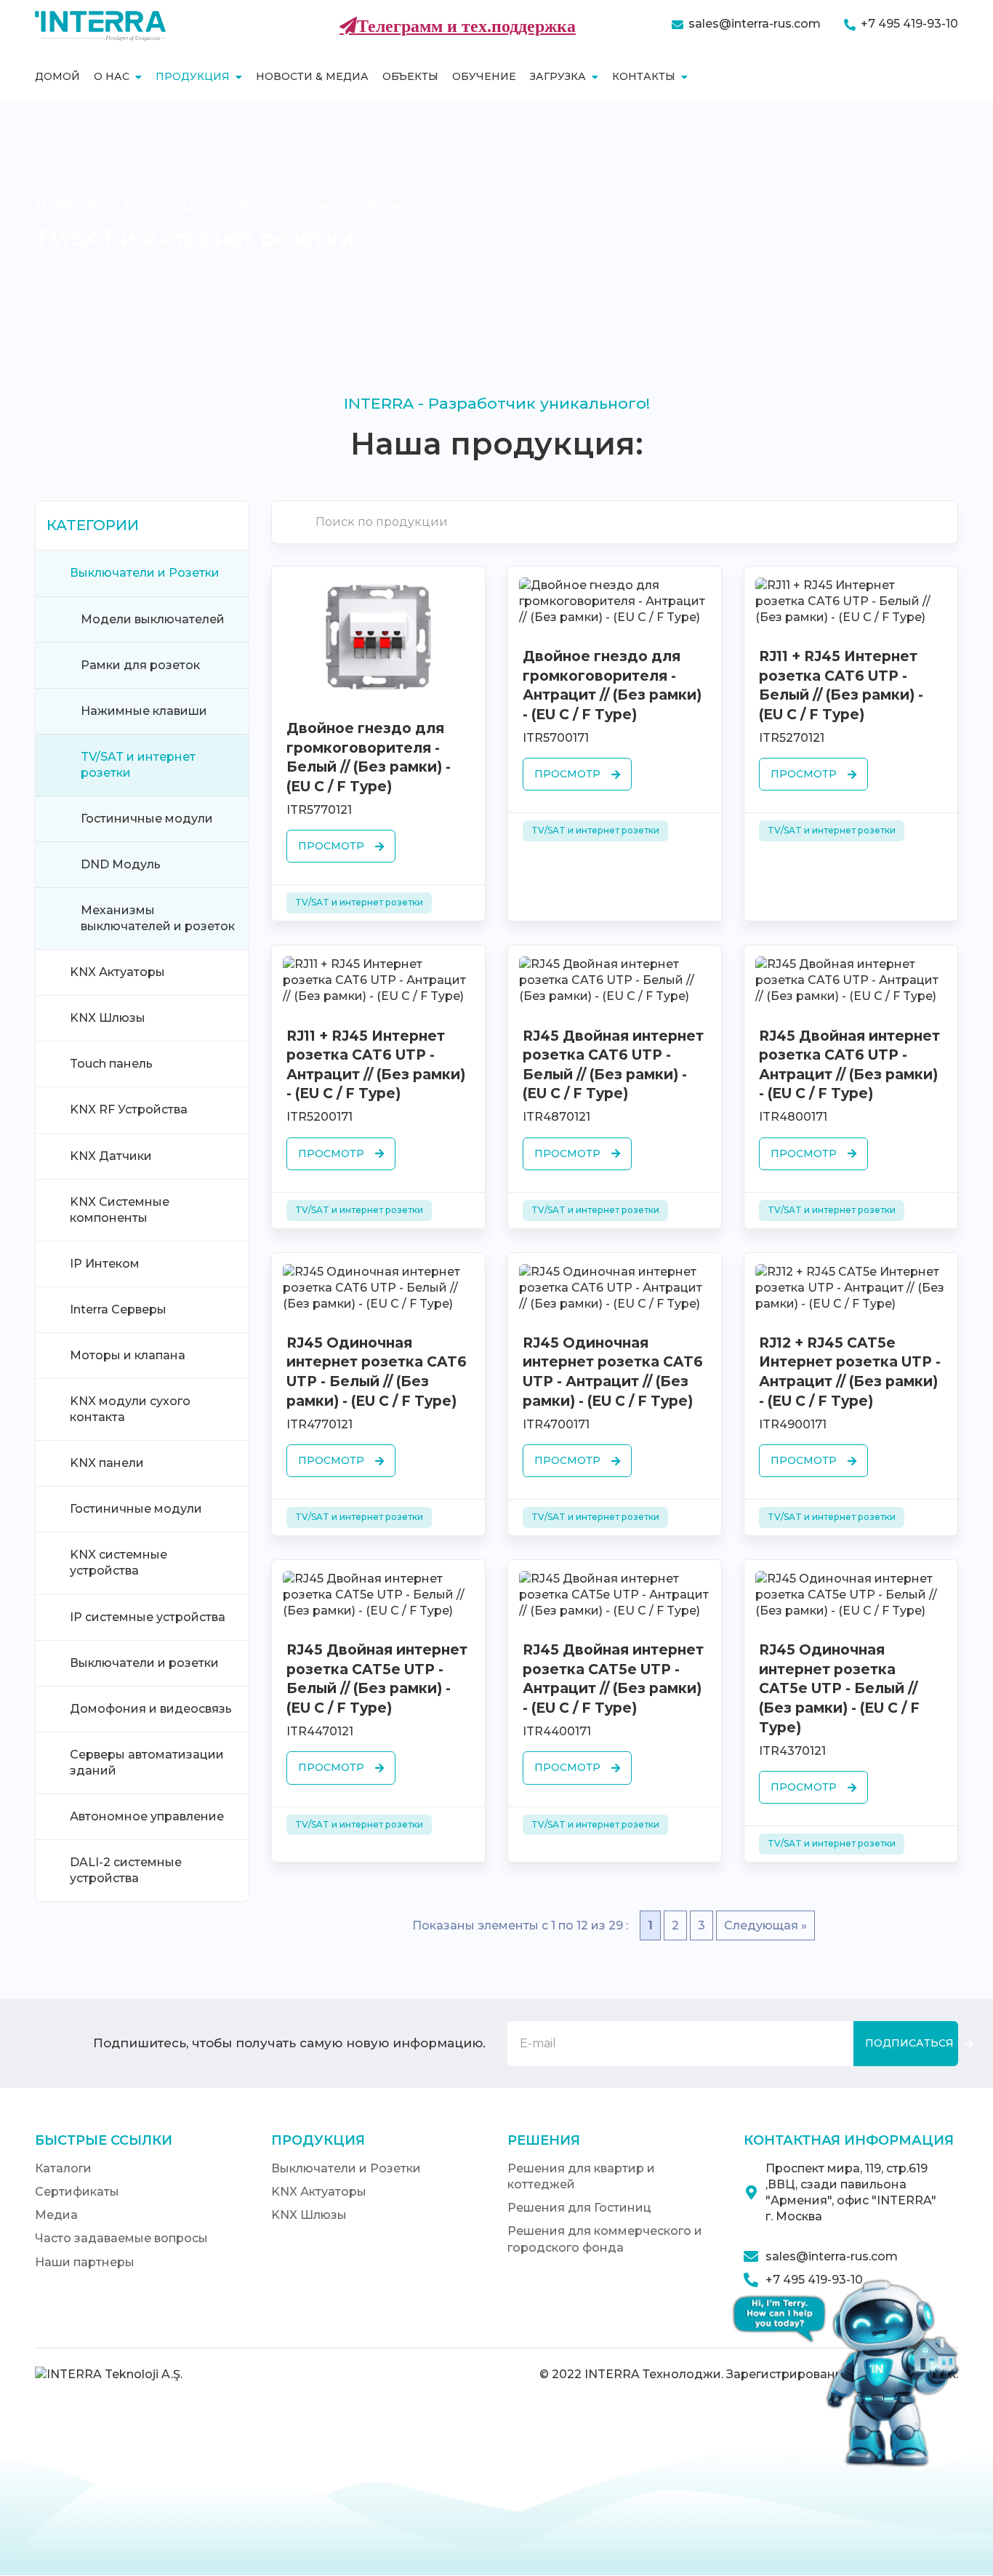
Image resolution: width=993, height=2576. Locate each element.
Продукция (193, 76)
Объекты (410, 76)
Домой (57, 76)
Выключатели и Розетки (335, 206)
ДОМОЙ (66, 206)
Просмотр (331, 846)
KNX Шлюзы (309, 2215)
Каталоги (63, 2168)
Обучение (484, 76)
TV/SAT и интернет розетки (359, 902)
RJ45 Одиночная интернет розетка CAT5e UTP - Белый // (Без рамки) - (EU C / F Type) (839, 1688)
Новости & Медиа (312, 76)
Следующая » (765, 1925)
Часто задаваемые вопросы (121, 2238)
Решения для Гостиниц (579, 2208)
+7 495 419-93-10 (909, 24)
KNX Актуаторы (319, 2192)
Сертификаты (77, 2192)
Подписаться (909, 2043)
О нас (112, 76)
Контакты (644, 76)
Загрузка (558, 76)
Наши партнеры (85, 2262)
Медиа (56, 2215)
